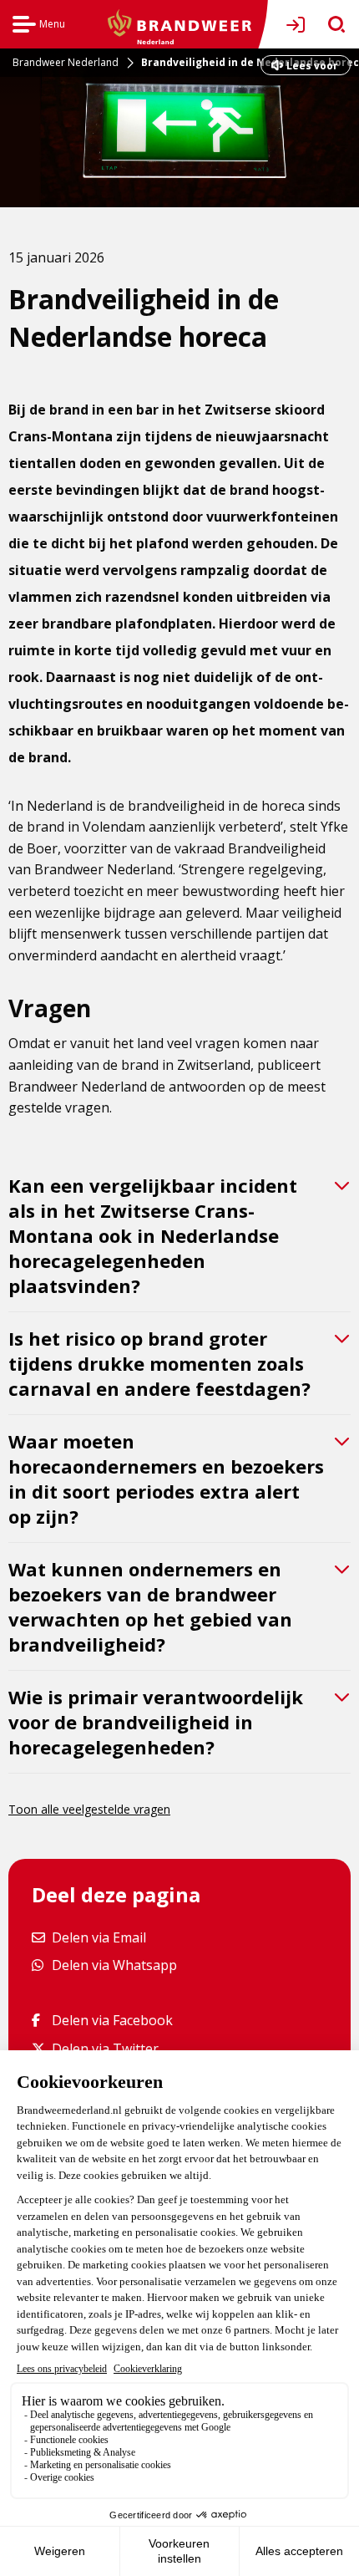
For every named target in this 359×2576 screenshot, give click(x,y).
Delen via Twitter (105, 2048)
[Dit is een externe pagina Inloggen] (299, 25)
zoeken (331, 25)
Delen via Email (99, 1937)
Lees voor (312, 66)
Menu (39, 26)
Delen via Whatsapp (114, 1965)
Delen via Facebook (112, 2020)
